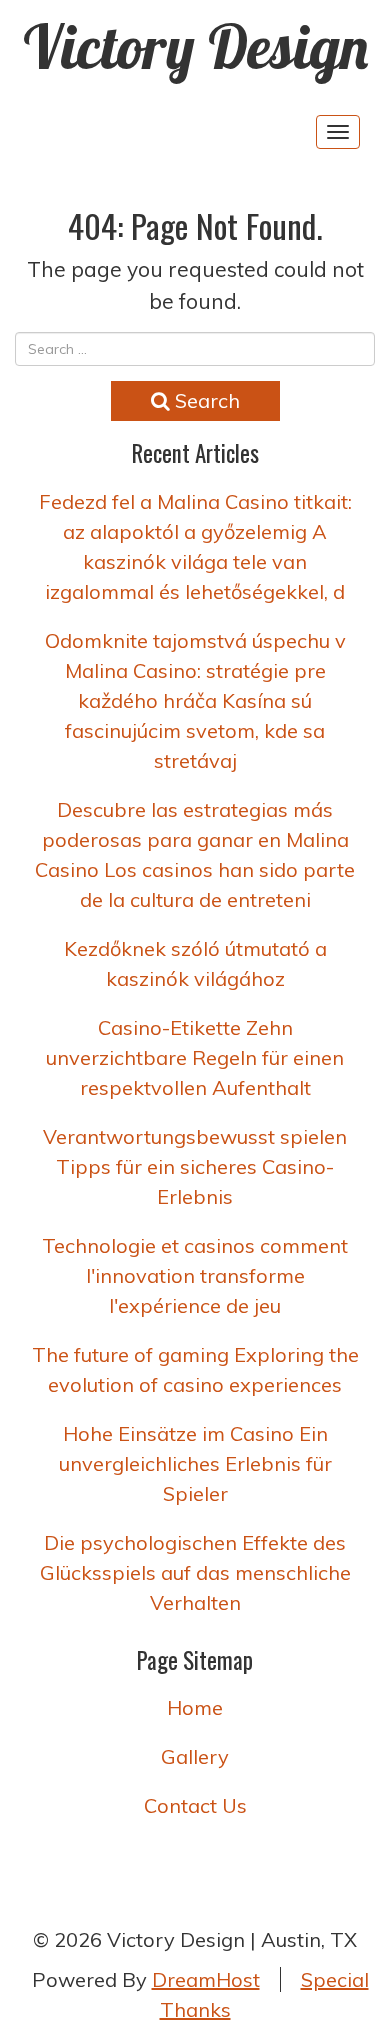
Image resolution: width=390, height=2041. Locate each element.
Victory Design (195, 46)
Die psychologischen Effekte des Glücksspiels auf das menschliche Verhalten (195, 1572)
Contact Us (195, 1805)
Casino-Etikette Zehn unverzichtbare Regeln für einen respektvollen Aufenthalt (195, 1057)
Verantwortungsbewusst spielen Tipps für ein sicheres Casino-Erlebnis (195, 1166)
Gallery (195, 1756)
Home (195, 1707)
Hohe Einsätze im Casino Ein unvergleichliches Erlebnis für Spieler (195, 1463)
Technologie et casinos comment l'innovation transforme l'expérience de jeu (195, 1275)
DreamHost (206, 1979)
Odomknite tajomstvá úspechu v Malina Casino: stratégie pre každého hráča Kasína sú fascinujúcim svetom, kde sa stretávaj (195, 700)
